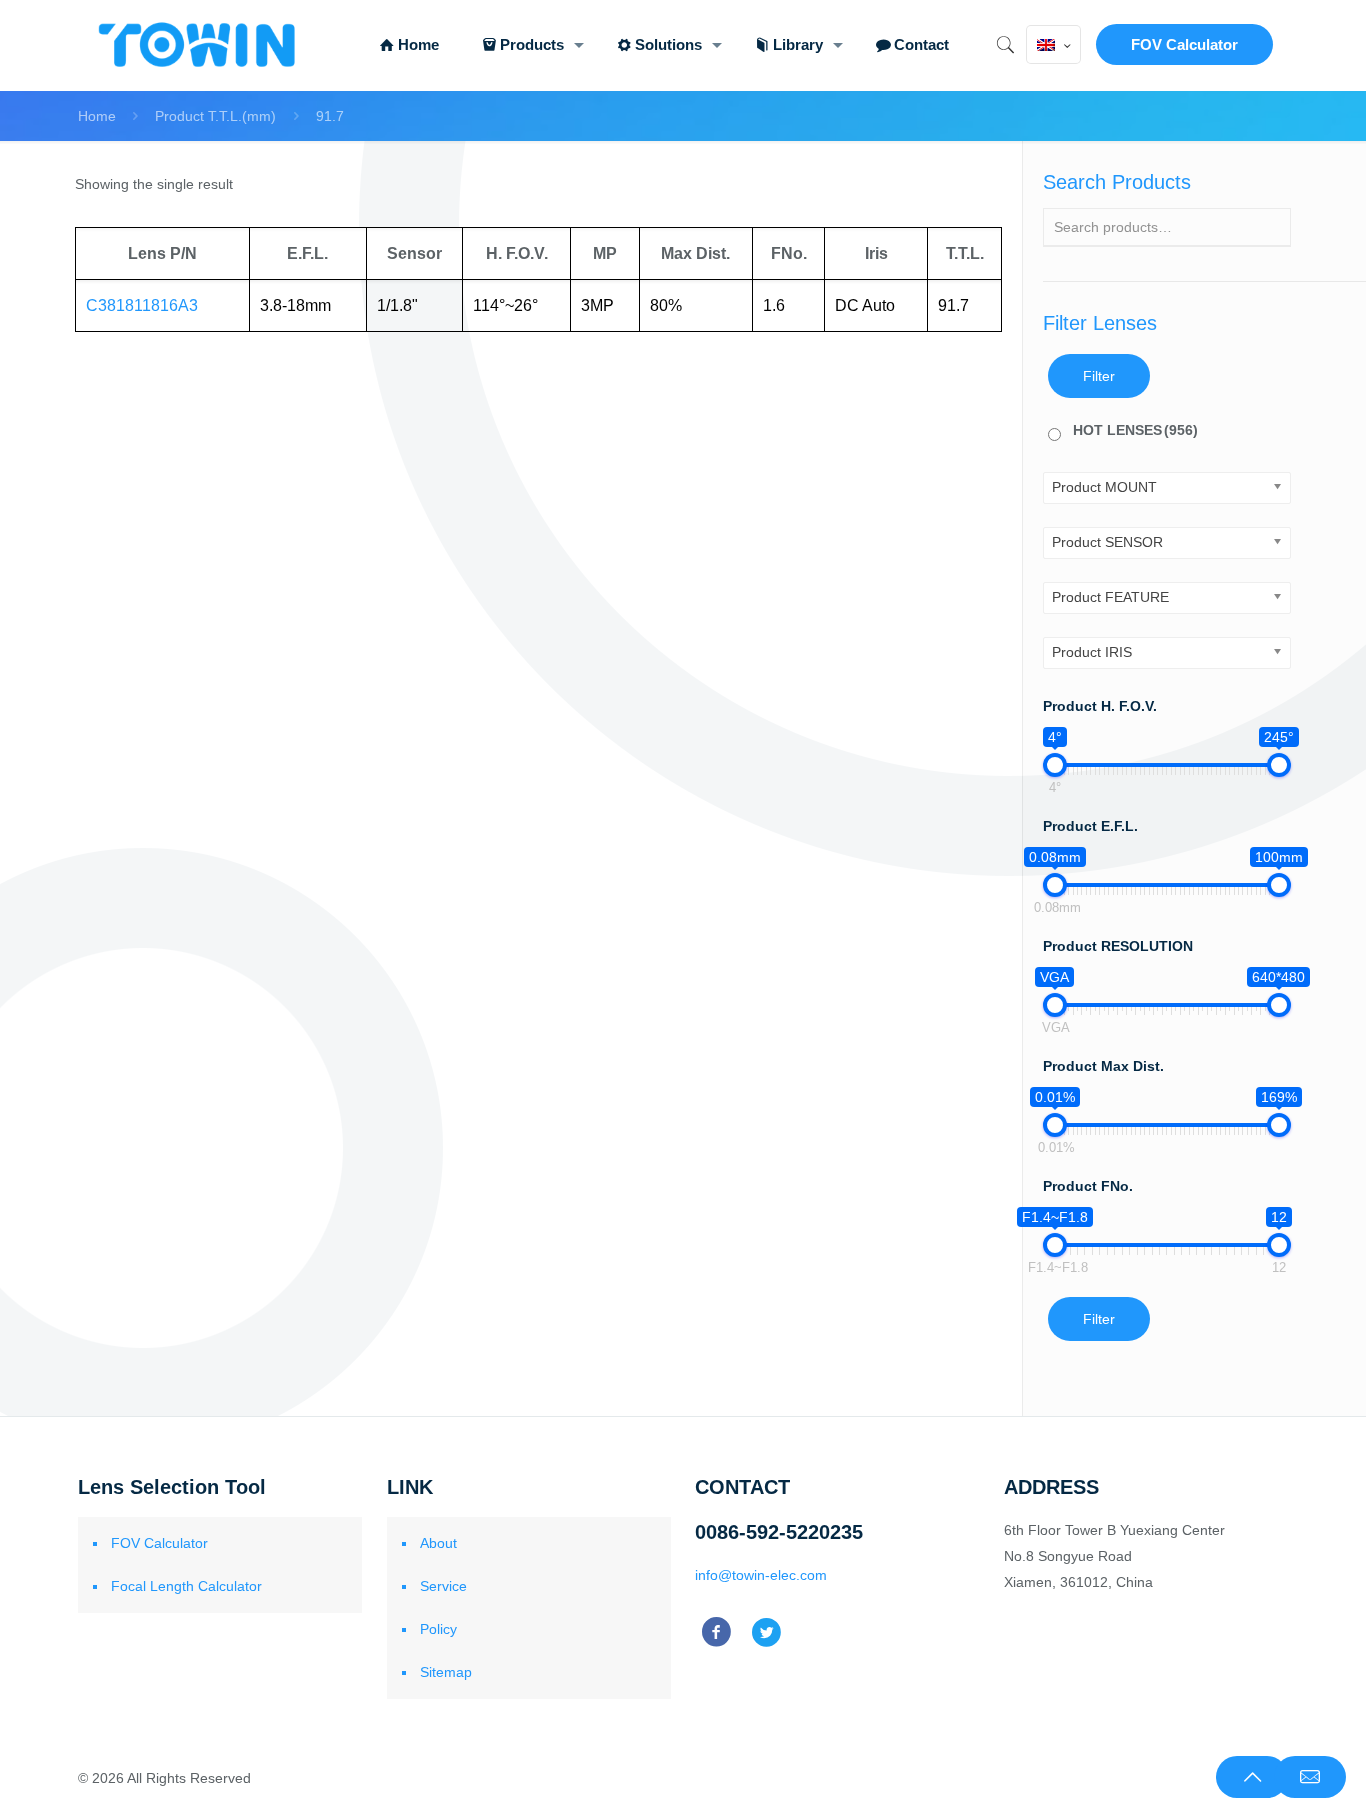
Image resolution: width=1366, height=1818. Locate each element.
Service (443, 1586)
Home (97, 116)
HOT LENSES (1135, 430)
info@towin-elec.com (761, 1575)
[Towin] (199, 45)
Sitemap (446, 1672)
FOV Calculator (1184, 44)
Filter (1099, 376)
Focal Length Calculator (186, 1586)
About (438, 1543)
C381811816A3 (142, 305)
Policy (438, 1629)
